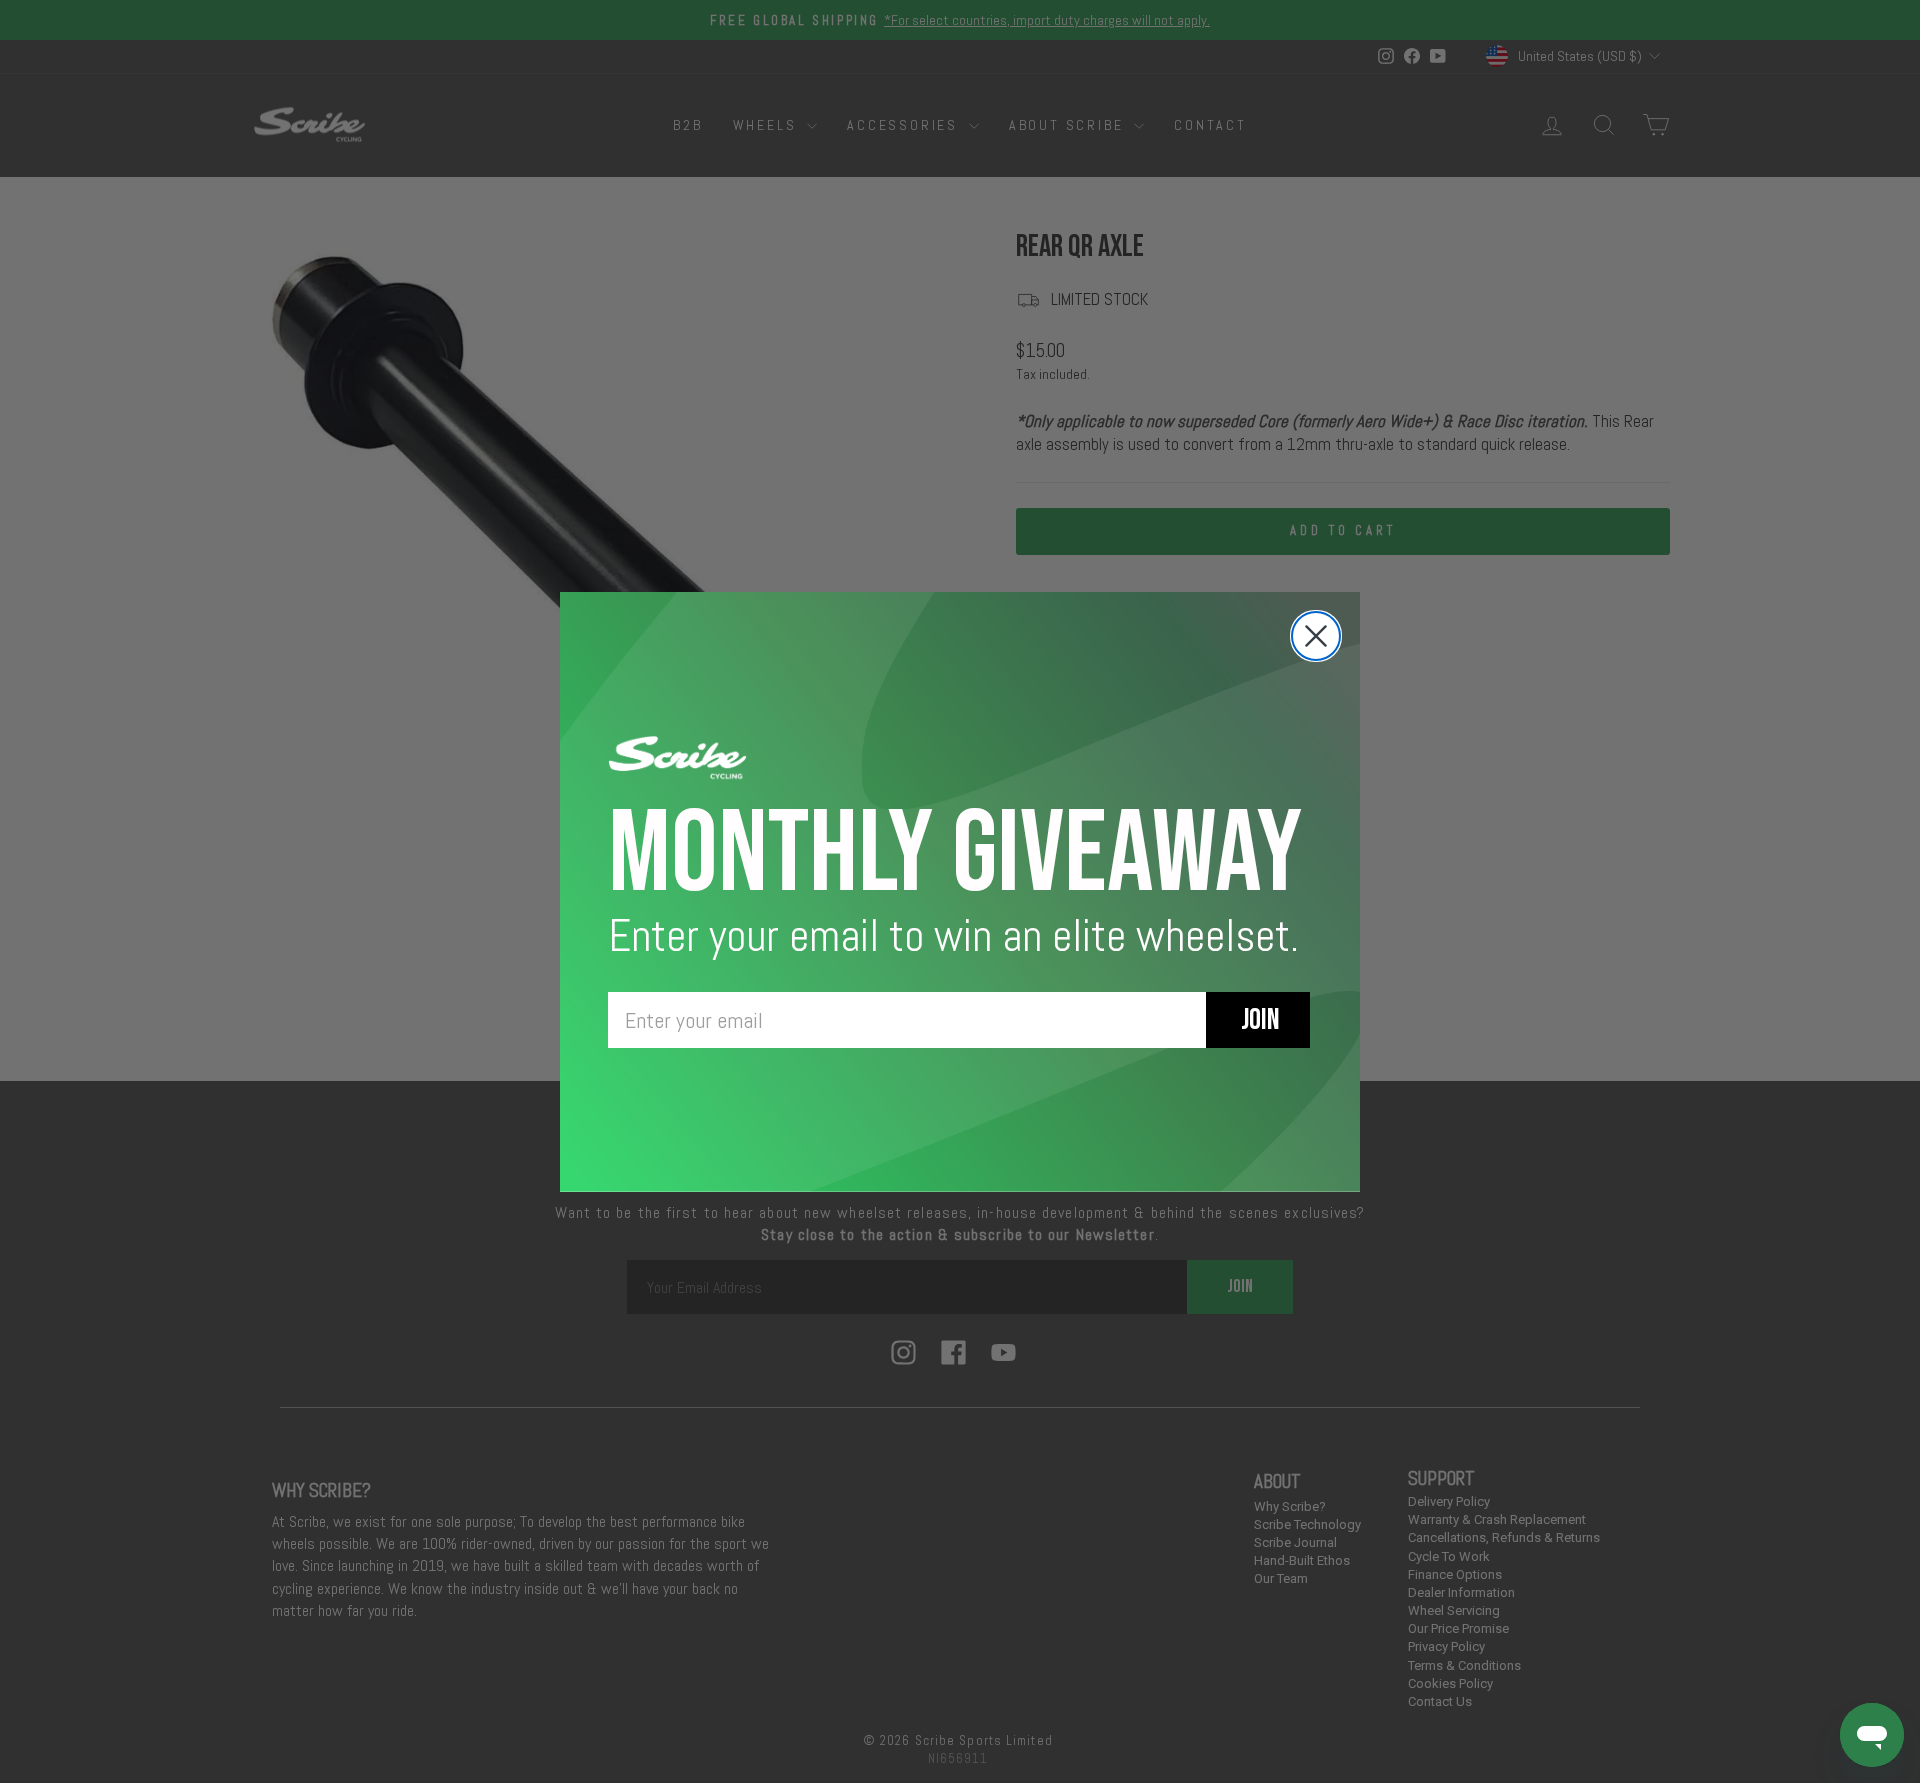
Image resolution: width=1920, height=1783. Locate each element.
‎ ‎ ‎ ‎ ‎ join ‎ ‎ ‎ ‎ (1258, 1020)
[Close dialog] (1316, 636)
